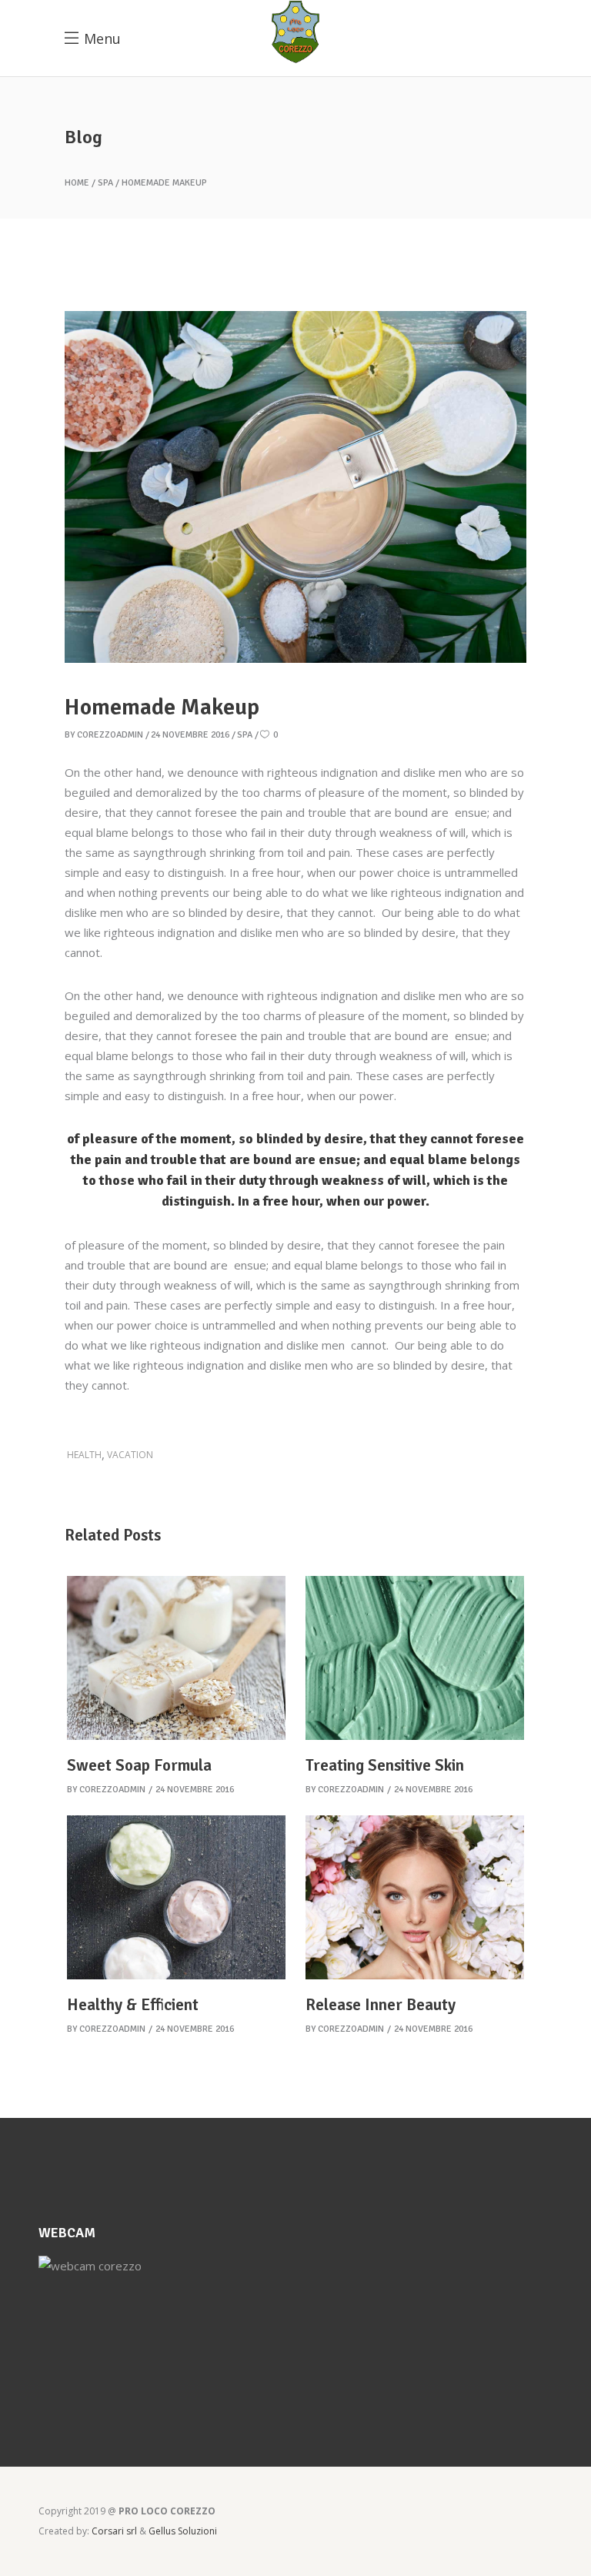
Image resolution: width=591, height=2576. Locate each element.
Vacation (130, 1455)
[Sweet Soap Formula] (176, 1658)
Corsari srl (115, 2531)
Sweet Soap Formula (139, 1765)
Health (84, 1455)
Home (77, 183)
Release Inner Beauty (381, 2005)
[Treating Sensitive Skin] (415, 1658)
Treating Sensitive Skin (385, 1765)
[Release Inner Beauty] (415, 1897)
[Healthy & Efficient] (176, 1897)
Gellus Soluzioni (183, 2531)
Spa (105, 183)
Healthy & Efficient (133, 2005)
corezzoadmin (110, 735)
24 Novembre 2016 (190, 735)
